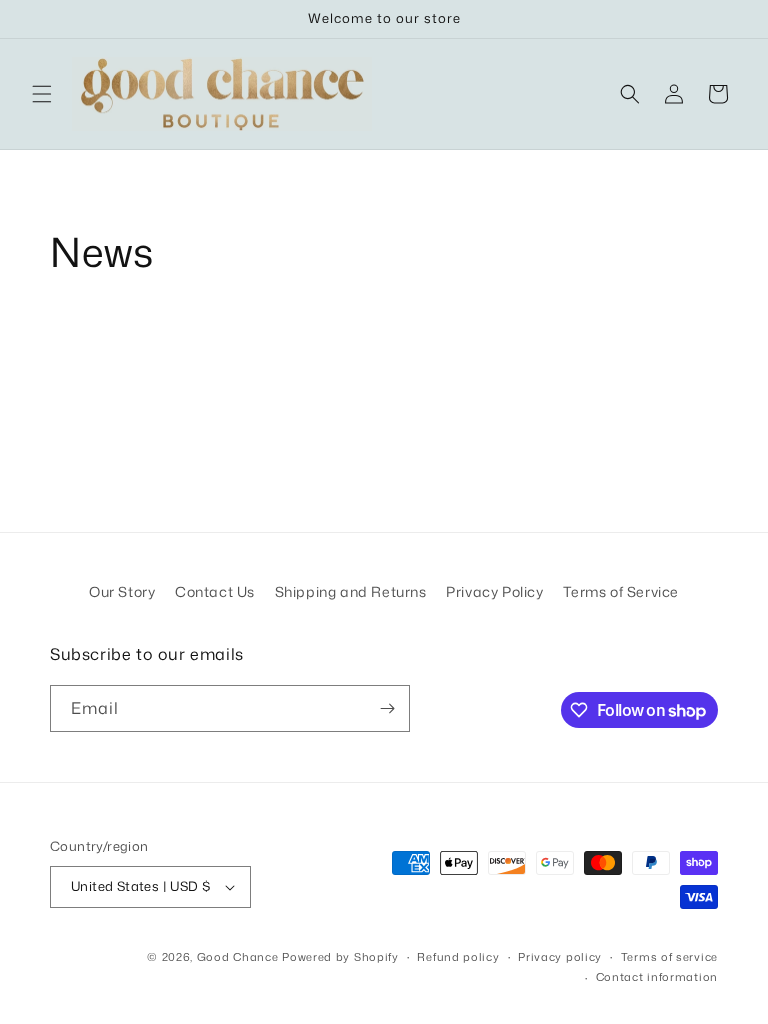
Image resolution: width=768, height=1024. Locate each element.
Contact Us (215, 591)
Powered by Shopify (340, 957)
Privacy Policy (494, 591)
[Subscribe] (387, 708)
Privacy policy (560, 957)
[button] (42, 94)
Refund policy (458, 957)
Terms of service (669, 957)
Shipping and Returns (351, 591)
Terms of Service (621, 591)
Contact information (657, 977)
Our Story (122, 591)
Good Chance (238, 957)
